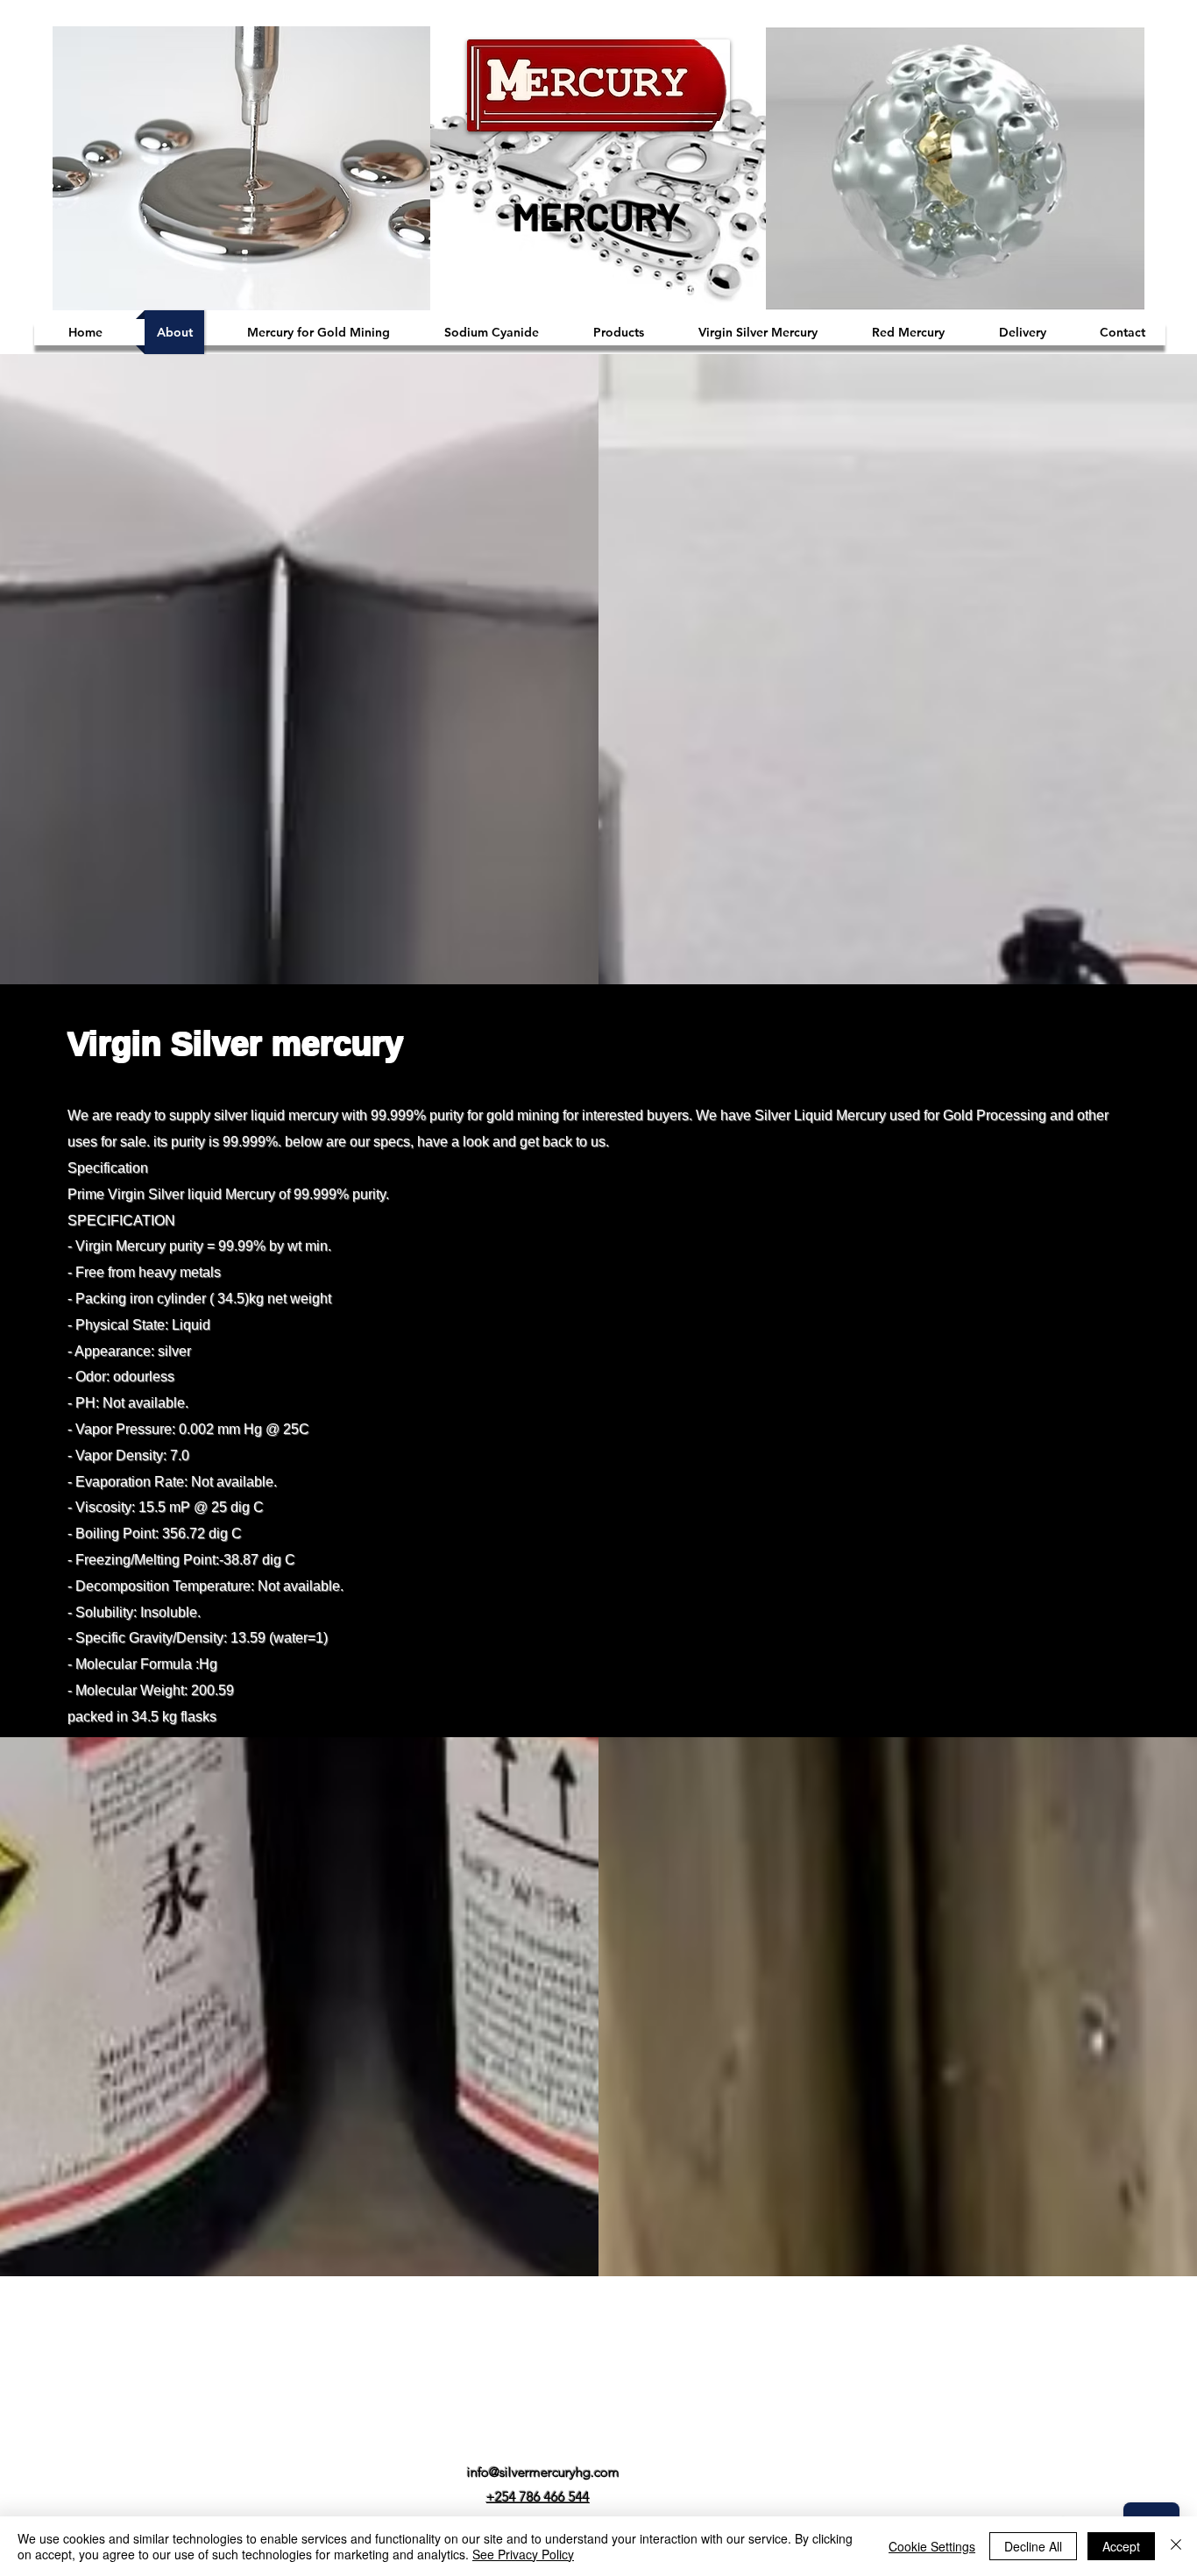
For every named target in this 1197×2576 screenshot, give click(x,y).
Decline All (1033, 2546)
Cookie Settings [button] (932, 2546)
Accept (1121, 2546)
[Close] (1176, 2546)
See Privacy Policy (523, 2554)
